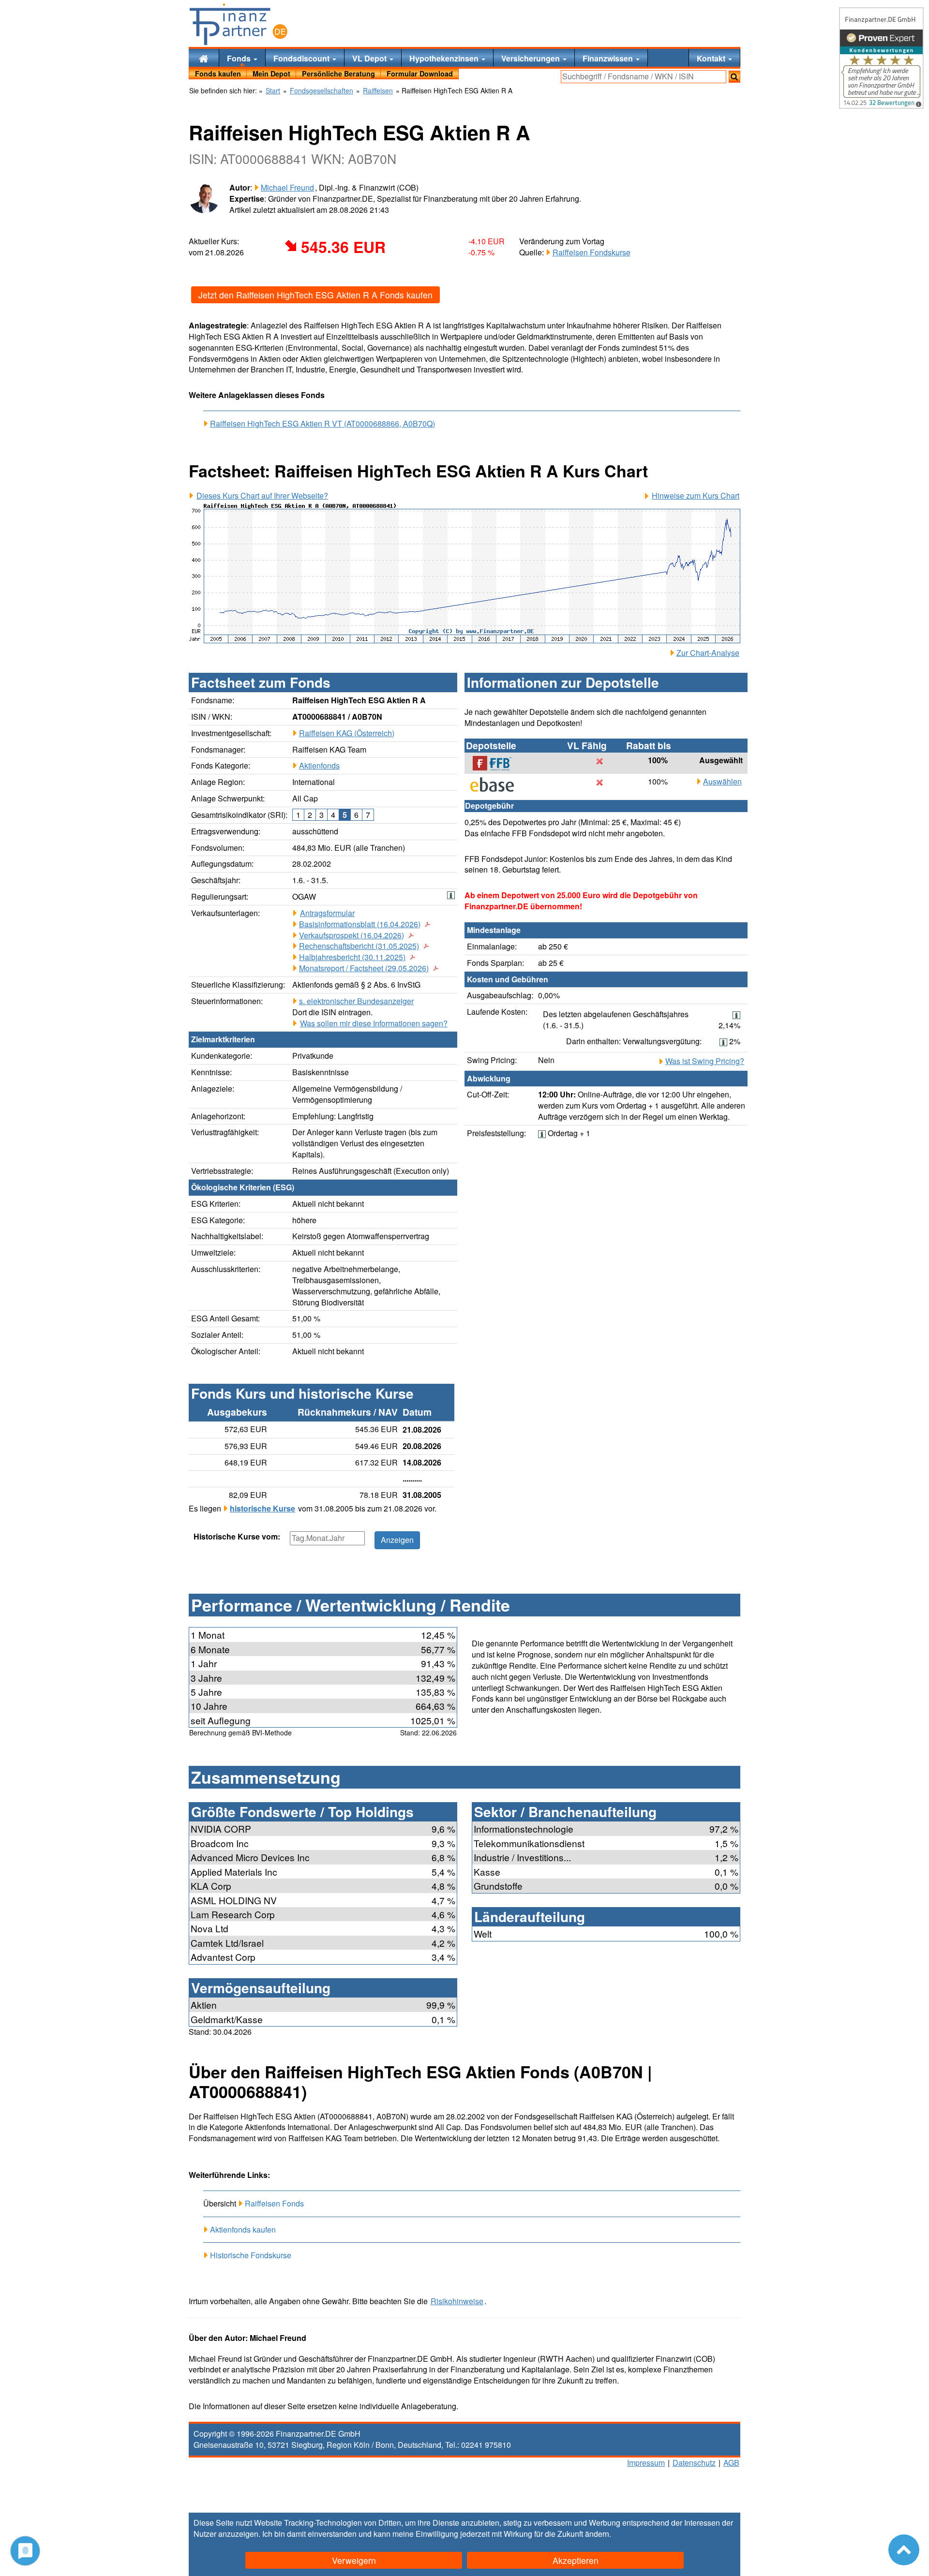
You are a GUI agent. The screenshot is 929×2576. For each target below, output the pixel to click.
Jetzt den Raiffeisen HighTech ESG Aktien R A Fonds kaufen (315, 295)
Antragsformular (327, 913)
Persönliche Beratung (338, 74)
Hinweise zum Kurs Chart (696, 496)
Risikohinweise (457, 2301)
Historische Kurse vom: (237, 1537)
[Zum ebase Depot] (497, 785)
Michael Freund (287, 187)
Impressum (646, 2463)
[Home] (204, 58)
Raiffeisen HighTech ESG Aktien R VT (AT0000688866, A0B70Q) (322, 424)
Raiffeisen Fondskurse (592, 252)
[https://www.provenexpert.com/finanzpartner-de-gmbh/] (881, 58)
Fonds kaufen (218, 74)
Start (273, 91)
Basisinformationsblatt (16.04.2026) (360, 924)
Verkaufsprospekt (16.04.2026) (352, 935)
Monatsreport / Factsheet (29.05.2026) (364, 968)
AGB (731, 2463)
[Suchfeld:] (644, 77)
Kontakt (712, 58)
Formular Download (420, 74)
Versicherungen (532, 58)
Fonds (240, 58)
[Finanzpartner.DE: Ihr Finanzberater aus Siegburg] (239, 24)
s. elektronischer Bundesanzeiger (356, 1001)
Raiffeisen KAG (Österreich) (347, 733)
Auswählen (722, 782)
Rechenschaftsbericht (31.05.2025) (359, 946)
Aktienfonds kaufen (243, 2229)
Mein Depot (271, 74)
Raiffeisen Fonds (274, 2203)
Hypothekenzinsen (445, 58)
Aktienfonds (319, 765)
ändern (597, 2534)
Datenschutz (694, 2463)
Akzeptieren (576, 2560)
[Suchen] (734, 77)
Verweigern (354, 2560)
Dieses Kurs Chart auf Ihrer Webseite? (262, 496)
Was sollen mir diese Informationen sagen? (374, 1023)
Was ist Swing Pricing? (705, 1061)
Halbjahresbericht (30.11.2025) (352, 957)
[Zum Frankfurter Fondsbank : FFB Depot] (497, 763)
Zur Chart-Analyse (708, 653)
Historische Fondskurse (251, 2255)
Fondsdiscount (302, 58)
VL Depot (370, 58)
